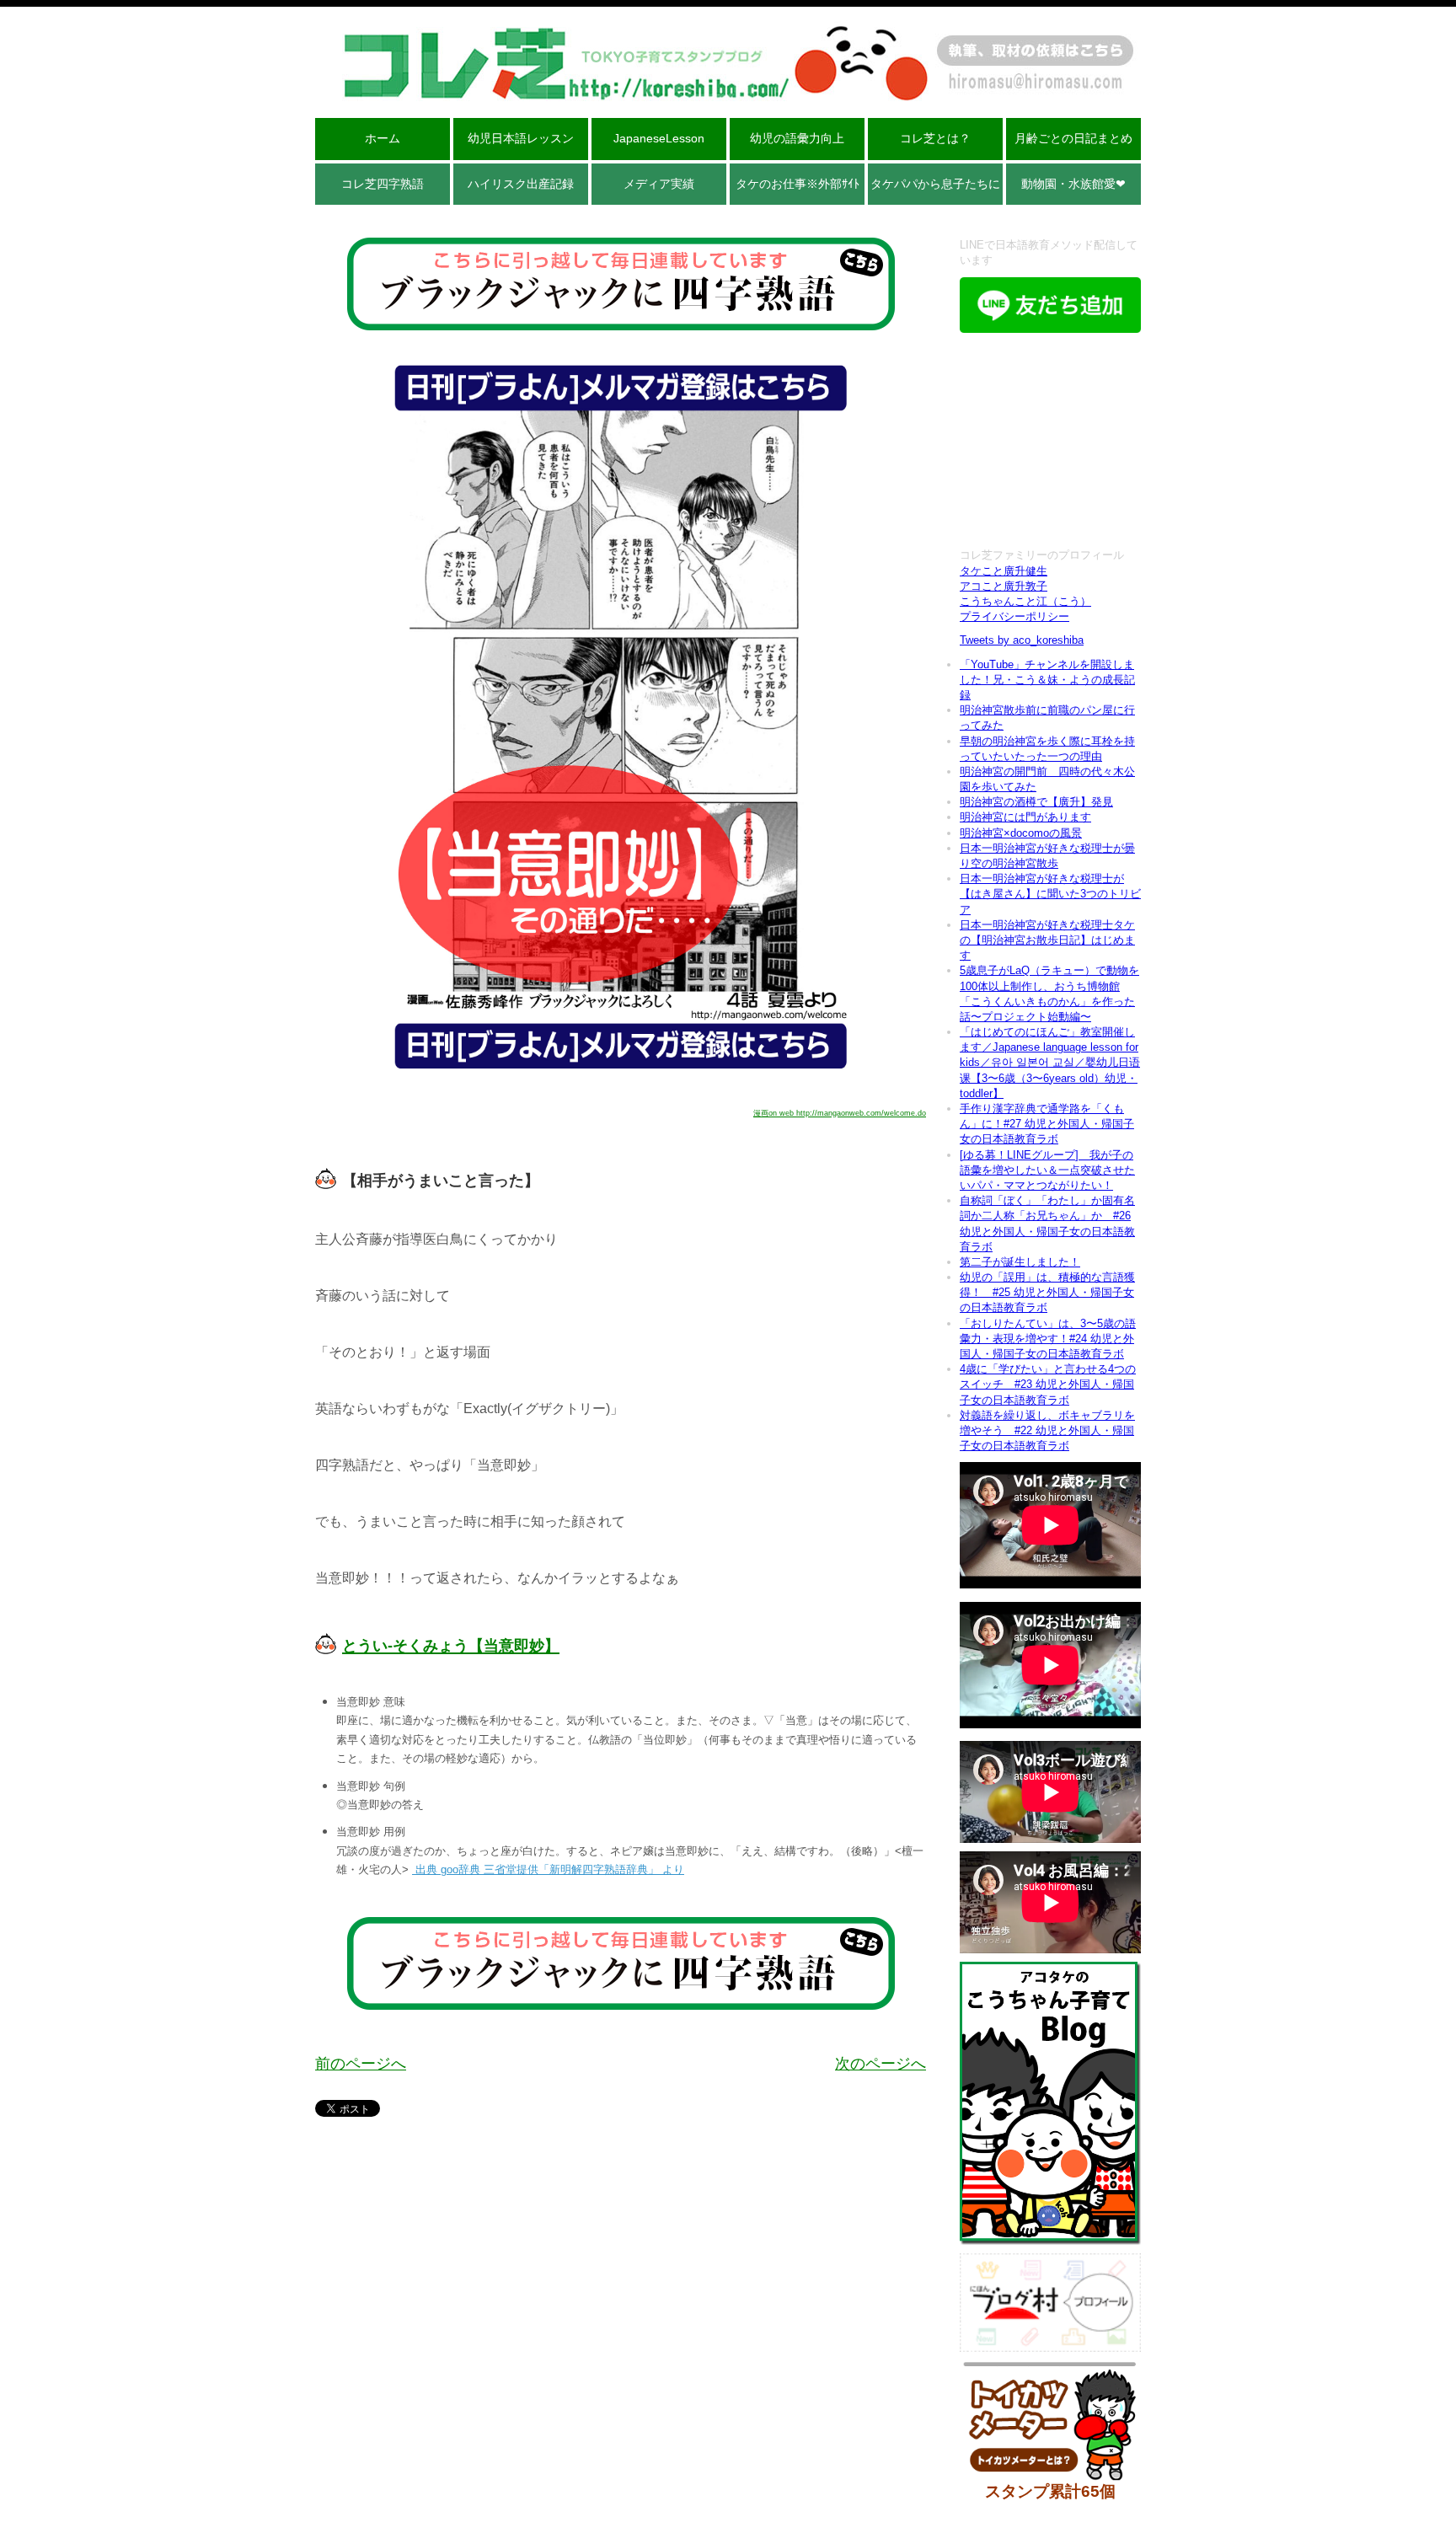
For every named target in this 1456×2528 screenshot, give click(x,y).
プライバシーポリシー (1014, 616)
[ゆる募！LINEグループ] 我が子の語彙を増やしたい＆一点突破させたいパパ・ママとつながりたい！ (1047, 1170)
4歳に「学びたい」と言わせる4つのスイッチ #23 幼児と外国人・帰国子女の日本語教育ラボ (1048, 1384)
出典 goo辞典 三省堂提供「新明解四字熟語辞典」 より (548, 1869)
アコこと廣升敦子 (1004, 586)
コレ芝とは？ (935, 138)
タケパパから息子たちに (935, 184)
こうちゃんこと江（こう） (1025, 601)
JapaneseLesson (659, 138)
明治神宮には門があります (1025, 817)
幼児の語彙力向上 (797, 138)
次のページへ (881, 2064)
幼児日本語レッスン (521, 138)
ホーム (383, 138)
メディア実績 (659, 184)
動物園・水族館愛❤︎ (1073, 184)
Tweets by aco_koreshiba (1022, 640)
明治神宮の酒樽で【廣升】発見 (1036, 802)
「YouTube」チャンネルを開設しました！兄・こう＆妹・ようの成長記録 (1047, 680)
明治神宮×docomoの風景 (1021, 833)
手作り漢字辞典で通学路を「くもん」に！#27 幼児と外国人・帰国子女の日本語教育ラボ (1047, 1124)
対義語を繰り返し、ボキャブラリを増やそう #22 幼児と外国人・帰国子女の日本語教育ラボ (1047, 1430)
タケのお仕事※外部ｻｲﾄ (798, 184)
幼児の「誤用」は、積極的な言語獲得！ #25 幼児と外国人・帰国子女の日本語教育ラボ (1047, 1292)
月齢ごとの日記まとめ (1073, 138)
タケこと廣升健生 (1004, 571)
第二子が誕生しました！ (1020, 1262)
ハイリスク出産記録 (521, 184)
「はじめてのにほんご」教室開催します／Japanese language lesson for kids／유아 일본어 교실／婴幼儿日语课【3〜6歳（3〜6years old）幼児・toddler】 (1050, 1063)
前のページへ (361, 2064)
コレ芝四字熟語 (383, 184)
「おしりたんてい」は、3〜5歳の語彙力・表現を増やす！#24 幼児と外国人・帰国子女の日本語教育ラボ (1048, 1339)
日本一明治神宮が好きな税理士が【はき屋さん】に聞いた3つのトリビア (1050, 894)
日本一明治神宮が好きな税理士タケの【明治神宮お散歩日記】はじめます (1047, 940)
